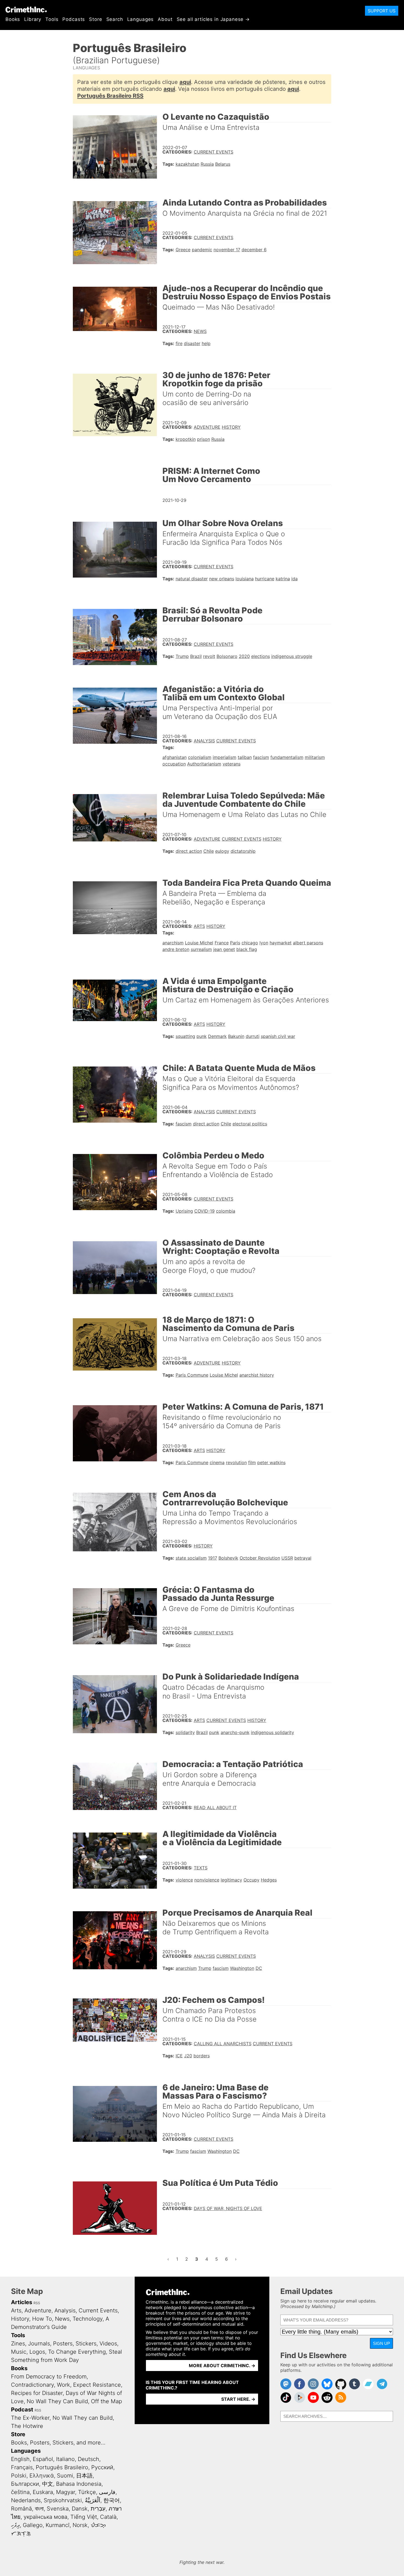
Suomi (65, 2476)
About (165, 19)
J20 (188, 2056)
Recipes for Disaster (37, 2393)
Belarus (223, 164)
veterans (232, 764)
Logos (37, 2352)
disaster (192, 343)
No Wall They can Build (83, 2418)
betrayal (303, 1558)
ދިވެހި (15, 2525)
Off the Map (106, 2401)
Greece (183, 250)
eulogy (222, 851)
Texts (201, 1868)
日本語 (84, 2476)
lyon (264, 943)
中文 (48, 2484)
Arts (199, 926)
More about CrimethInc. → (222, 2366)
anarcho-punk (235, 1732)
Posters (63, 2343)
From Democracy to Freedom (49, 2377)
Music (19, 2352)
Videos (108, 2343)
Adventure (207, 427)
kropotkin (186, 439)
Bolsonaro (227, 656)
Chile (209, 851)
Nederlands (26, 2500)
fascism (261, 757)
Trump (182, 656)
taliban (245, 757)
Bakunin (236, 1036)
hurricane (265, 579)
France (222, 943)
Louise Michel (199, 943)
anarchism (173, 943)
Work (63, 2385)
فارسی (107, 2492)
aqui (185, 82)
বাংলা (39, 2509)
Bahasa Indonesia (79, 2484)
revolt (209, 656)
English (20, 2459)
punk (202, 1036)
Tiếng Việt (84, 2517)
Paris (235, 943)
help (206, 343)
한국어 (112, 2500)
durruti (253, 1036)
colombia (226, 1211)
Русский (102, 2467)
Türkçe (87, 2492)
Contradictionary (32, 2385)
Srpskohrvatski (63, 2500)
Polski (19, 2476)
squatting (185, 1036)
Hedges (269, 1880)
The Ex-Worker (30, 2418)
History (231, 427)
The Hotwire (27, 2426)
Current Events (214, 152)
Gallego (33, 2525)
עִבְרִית (98, 2509)
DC (259, 1968)
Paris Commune (192, 1375)
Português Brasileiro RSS (110, 96)
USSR (287, 1558)
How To (42, 2319)
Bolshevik (228, 1558)
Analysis (204, 741)
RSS (37, 2303)
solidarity (185, 1732)
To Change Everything (77, 2352)
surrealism (201, 949)
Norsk (80, 2525)
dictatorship (243, 851)
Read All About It (215, 1807)
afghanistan (175, 757)
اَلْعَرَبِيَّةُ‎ (93, 2500)
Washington (242, 1968)
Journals (39, 2343)
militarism (315, 757)
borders (202, 2056)
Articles (22, 2302)
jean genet (224, 949)
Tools (52, 19)
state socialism (191, 1558)
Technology (88, 2319)
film (252, 1462)
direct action (189, 851)
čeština (20, 2492)
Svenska (58, 2509)
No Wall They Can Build (57, 2401)
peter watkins (271, 1462)
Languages (141, 19)
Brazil (196, 656)
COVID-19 (204, 1211)
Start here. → (238, 2399)
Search (115, 19)
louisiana (245, 579)
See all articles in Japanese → (213, 19)
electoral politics (250, 1124)
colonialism (200, 757)
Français (22, 2467)
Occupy (251, 1880)
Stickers (86, 2343)
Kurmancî (58, 2525)
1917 (213, 1558)
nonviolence (207, 1880)
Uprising (184, 1211)
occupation (174, 764)
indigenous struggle (292, 656)
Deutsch (88, 2459)
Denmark (217, 1036)
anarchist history (257, 1375)
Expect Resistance (97, 2385)
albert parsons (308, 943)
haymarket (281, 943)
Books (13, 19)
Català (108, 2517)
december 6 (254, 250)
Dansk (80, 2509)
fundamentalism (287, 757)
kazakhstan (187, 164)
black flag (247, 949)
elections (261, 656)
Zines (18, 2343)
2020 (244, 656)
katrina (283, 579)
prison (204, 439)
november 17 (227, 250)
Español (43, 2459)
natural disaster (192, 579)
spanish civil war (278, 1036)
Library (33, 19)
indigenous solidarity (272, 1732)
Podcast (22, 2410)
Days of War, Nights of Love (228, 2208)
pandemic (202, 250)
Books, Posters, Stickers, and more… (58, 2443)
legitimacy (231, 1880)
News (200, 331)
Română (21, 2509)
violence (184, 1880)
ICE (179, 2056)
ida (294, 579)
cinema (217, 1462)
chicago (250, 943)
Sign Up (381, 2343)
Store (96, 19)
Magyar (66, 2492)
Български (25, 2484)
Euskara (43, 2492)
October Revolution (260, 1558)
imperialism (225, 757)
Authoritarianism (204, 764)
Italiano (65, 2459)
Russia (207, 164)
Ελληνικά (42, 2476)
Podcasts (74, 19)
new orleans (222, 579)
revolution (236, 1462)
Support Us (382, 11)
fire (179, 343)
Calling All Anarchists (223, 2044)
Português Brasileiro (62, 2467)
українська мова (45, 2517)
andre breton (176, 949)
